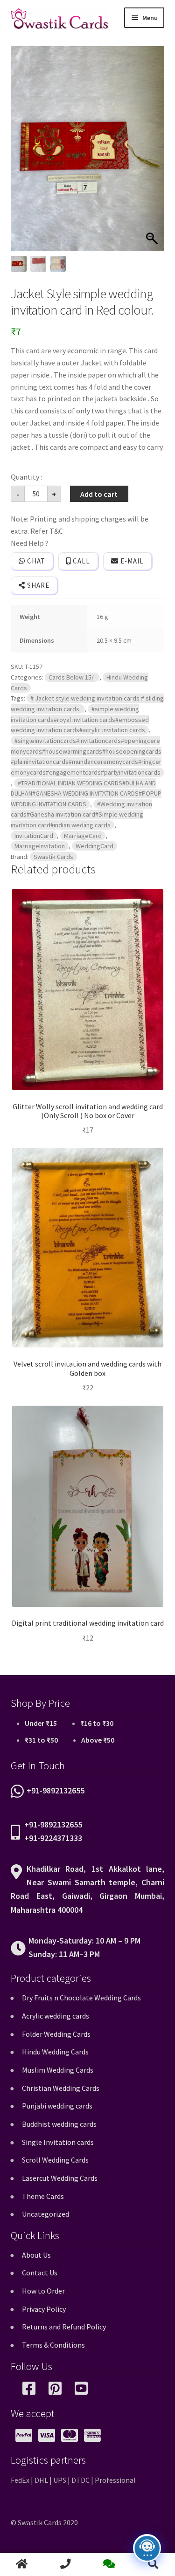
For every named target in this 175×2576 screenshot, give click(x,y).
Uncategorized (45, 2214)
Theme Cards (43, 2196)
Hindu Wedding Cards (55, 2052)
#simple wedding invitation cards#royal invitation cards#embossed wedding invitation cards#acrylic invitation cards (80, 719)
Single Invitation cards (58, 2142)
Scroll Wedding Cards (55, 2160)
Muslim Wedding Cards (58, 2070)
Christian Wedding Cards (61, 2088)
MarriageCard (83, 836)
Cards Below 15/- (72, 677)
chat (110, 2565)
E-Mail (131, 561)
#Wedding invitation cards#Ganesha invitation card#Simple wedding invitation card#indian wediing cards (81, 814)
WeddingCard (94, 846)
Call (80, 561)
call (66, 2565)
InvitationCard (34, 836)
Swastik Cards (53, 857)
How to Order (43, 2291)
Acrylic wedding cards (56, 2016)
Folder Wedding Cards (56, 2034)
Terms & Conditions (53, 2345)
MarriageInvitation (40, 846)
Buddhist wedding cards (59, 2124)
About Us (36, 2255)
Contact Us (40, 2273)
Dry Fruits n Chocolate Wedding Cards (81, 1998)
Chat (35, 561)
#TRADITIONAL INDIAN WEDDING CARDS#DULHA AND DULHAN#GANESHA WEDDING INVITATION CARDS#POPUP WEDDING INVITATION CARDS (86, 793)
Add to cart (99, 494)
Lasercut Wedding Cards (60, 2178)
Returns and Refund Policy (64, 2327)
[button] (153, 153)
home (22, 2565)
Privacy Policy (44, 2309)
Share (37, 585)
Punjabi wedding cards (57, 2106)
